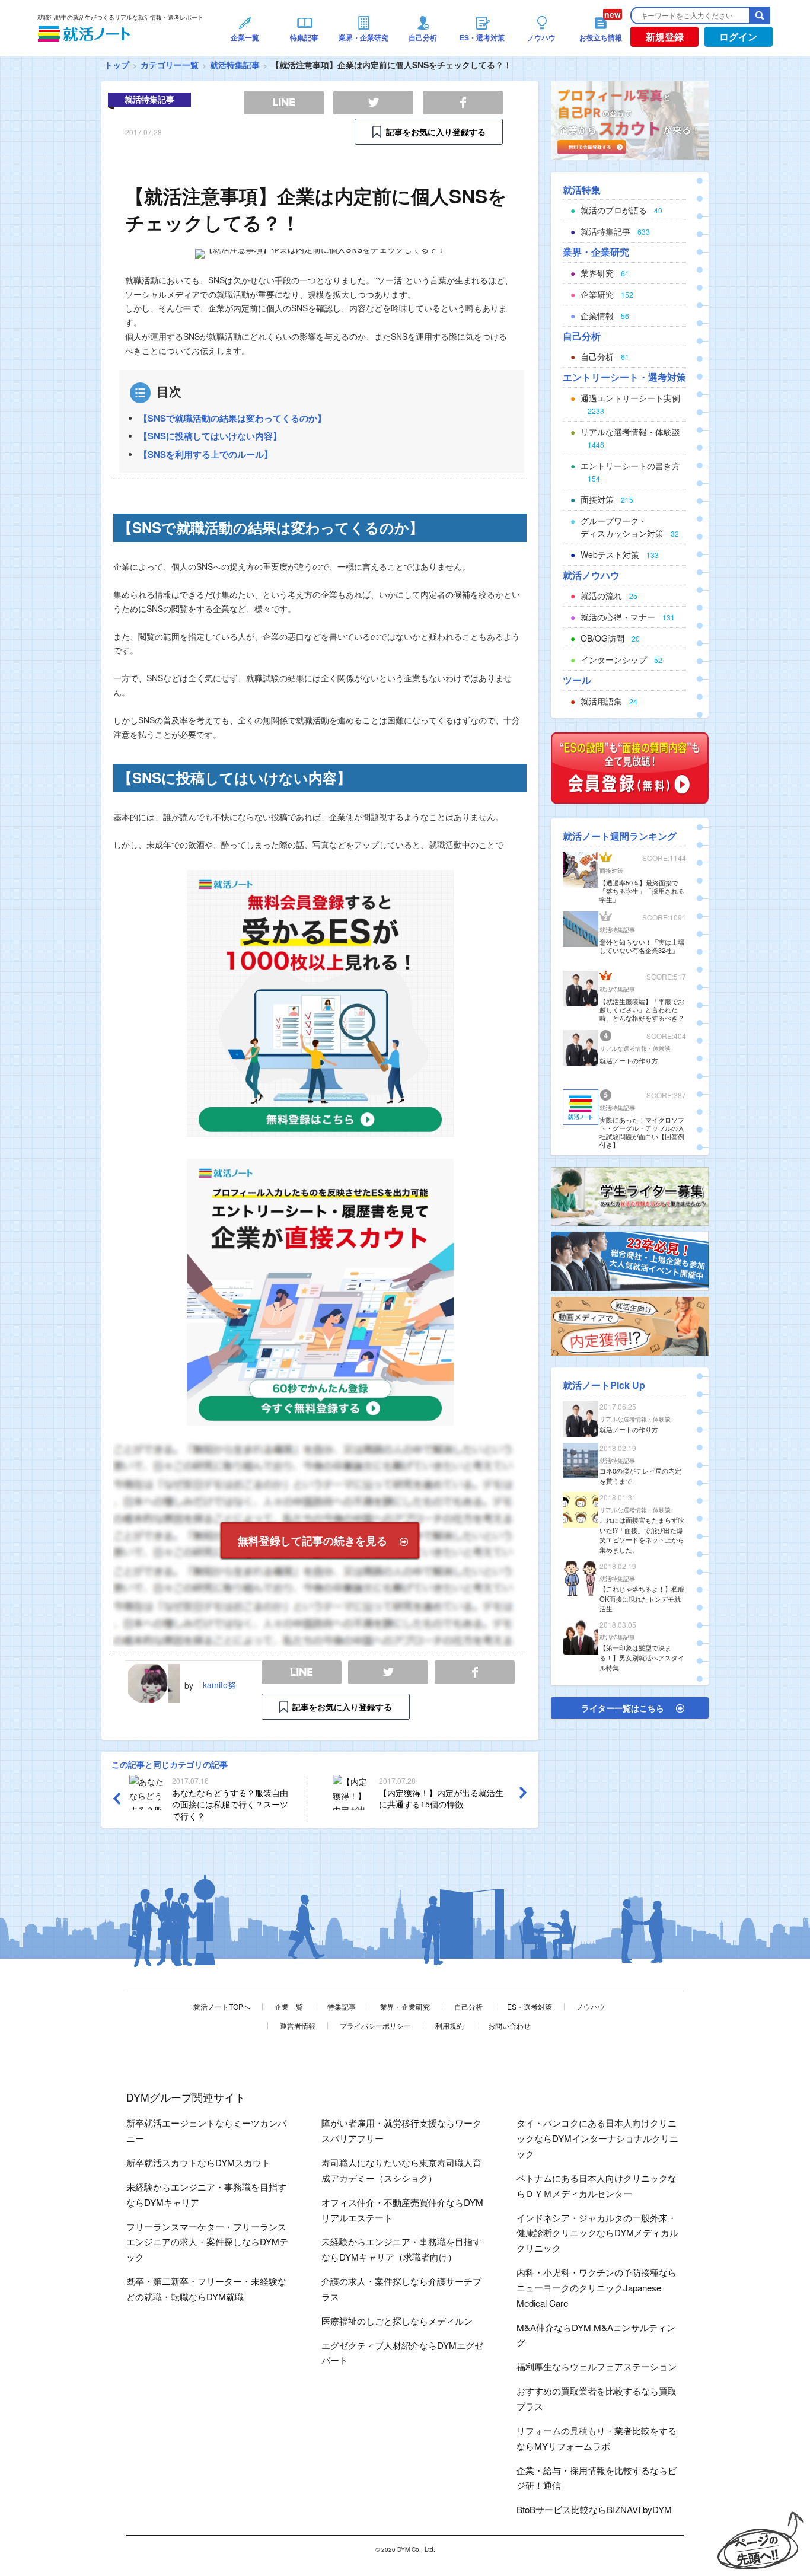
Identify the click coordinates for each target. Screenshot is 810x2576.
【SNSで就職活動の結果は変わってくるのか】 (232, 418)
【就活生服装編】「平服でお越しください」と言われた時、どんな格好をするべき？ (642, 1009)
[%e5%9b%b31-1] (630, 1325)
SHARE (475, 1673)
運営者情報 (298, 2025)
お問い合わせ (509, 2025)
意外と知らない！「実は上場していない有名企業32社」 (642, 946)
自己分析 (468, 2006)
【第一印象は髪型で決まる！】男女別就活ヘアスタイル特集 (642, 1657)
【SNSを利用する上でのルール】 (206, 454)
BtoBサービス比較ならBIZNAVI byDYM (594, 2509)
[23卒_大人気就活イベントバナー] (630, 1260)
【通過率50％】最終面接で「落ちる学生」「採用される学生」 (642, 891)
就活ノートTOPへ (222, 2006)
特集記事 (342, 2006)
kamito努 (219, 1685)
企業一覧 (289, 2006)
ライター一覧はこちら (623, 1708)
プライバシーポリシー (375, 2025)
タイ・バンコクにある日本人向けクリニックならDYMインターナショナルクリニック (597, 2138)
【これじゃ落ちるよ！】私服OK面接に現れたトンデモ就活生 (642, 1599)
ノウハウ (591, 2006)
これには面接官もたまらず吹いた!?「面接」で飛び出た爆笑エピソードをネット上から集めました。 (642, 1535)
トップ (117, 65)
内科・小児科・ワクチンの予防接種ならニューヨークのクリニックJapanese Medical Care (597, 2288)
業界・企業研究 (405, 2006)
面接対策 (611, 871)
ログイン (738, 36)
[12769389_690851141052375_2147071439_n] (630, 1195)
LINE (302, 1673)
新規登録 (665, 36)
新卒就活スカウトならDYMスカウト (198, 2162)
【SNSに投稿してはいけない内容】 (210, 436)
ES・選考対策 (530, 2006)
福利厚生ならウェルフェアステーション (597, 2366)
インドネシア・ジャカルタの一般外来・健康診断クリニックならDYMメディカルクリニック (597, 2233)
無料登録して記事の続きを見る (312, 1541)
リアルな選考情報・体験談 (635, 1048)
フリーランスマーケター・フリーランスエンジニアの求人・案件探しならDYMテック (207, 2242)
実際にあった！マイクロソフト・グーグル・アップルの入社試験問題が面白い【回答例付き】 (642, 1132)
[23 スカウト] (630, 119)
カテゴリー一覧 (170, 65)
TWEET (388, 1673)
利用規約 (449, 2025)
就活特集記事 (235, 65)
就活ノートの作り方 (629, 1060)
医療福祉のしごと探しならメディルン (397, 2321)
